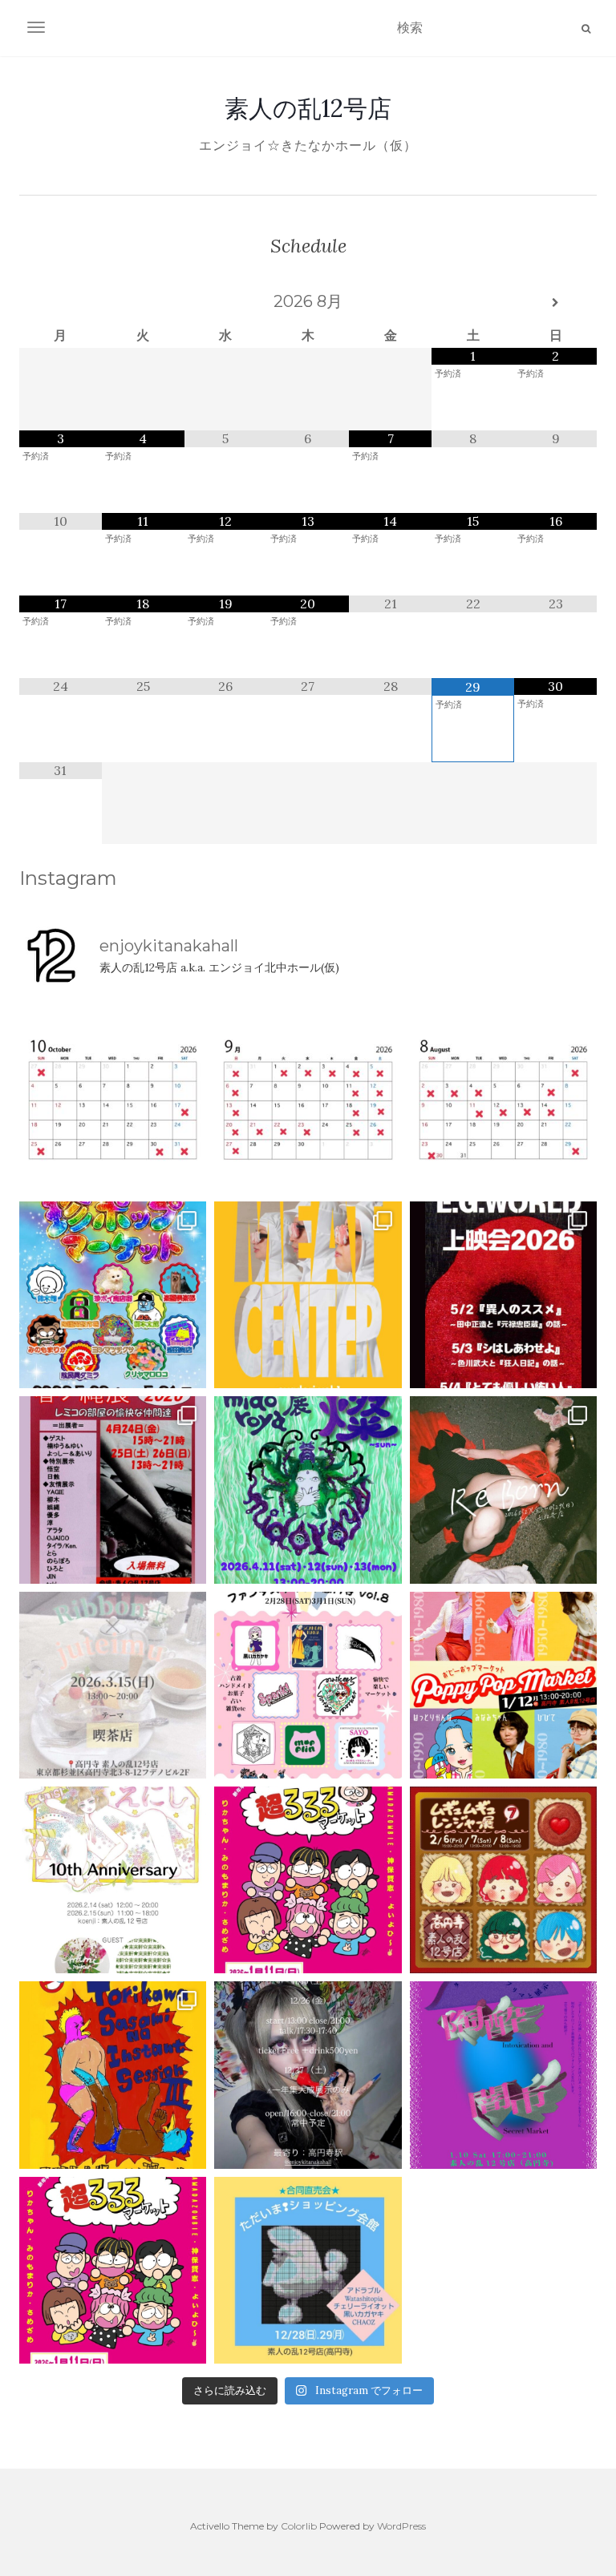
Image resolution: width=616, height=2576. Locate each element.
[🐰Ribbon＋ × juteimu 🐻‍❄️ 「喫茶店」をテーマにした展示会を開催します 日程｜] (113, 1685)
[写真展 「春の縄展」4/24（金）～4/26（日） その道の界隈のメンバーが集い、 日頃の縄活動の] (113, 1490)
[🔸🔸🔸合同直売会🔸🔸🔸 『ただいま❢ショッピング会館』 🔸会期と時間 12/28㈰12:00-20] (308, 2270)
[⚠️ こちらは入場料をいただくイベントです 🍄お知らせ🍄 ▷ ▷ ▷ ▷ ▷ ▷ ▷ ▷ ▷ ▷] (113, 2075)
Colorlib (299, 2526)
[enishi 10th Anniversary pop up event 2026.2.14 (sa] (113, 1880)
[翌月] (555, 303)
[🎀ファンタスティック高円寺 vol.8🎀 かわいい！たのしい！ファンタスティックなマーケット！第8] (308, 1685)
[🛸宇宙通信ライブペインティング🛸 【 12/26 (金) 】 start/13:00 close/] (308, 2075)
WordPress (401, 2526)
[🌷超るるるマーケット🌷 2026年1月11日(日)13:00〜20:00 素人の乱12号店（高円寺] (308, 1880)
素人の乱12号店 (308, 108)
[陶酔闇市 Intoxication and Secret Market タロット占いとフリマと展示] (503, 2075)
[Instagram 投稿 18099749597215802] (308, 1100)
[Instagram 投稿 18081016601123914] (503, 1295)
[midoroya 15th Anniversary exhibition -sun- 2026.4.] (308, 1490)
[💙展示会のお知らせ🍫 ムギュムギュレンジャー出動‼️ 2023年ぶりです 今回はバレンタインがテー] (503, 1880)
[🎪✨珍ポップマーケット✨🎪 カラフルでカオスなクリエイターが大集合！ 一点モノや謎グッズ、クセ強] (113, 1295)
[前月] (61, 303)
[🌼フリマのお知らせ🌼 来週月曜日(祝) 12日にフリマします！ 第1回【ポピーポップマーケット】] (503, 1685)
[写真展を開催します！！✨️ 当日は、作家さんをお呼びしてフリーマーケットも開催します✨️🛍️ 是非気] (503, 1490)
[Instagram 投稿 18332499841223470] (308, 1295)
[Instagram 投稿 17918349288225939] (113, 1100)
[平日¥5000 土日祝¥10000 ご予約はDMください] (503, 1100)
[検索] (586, 29)
